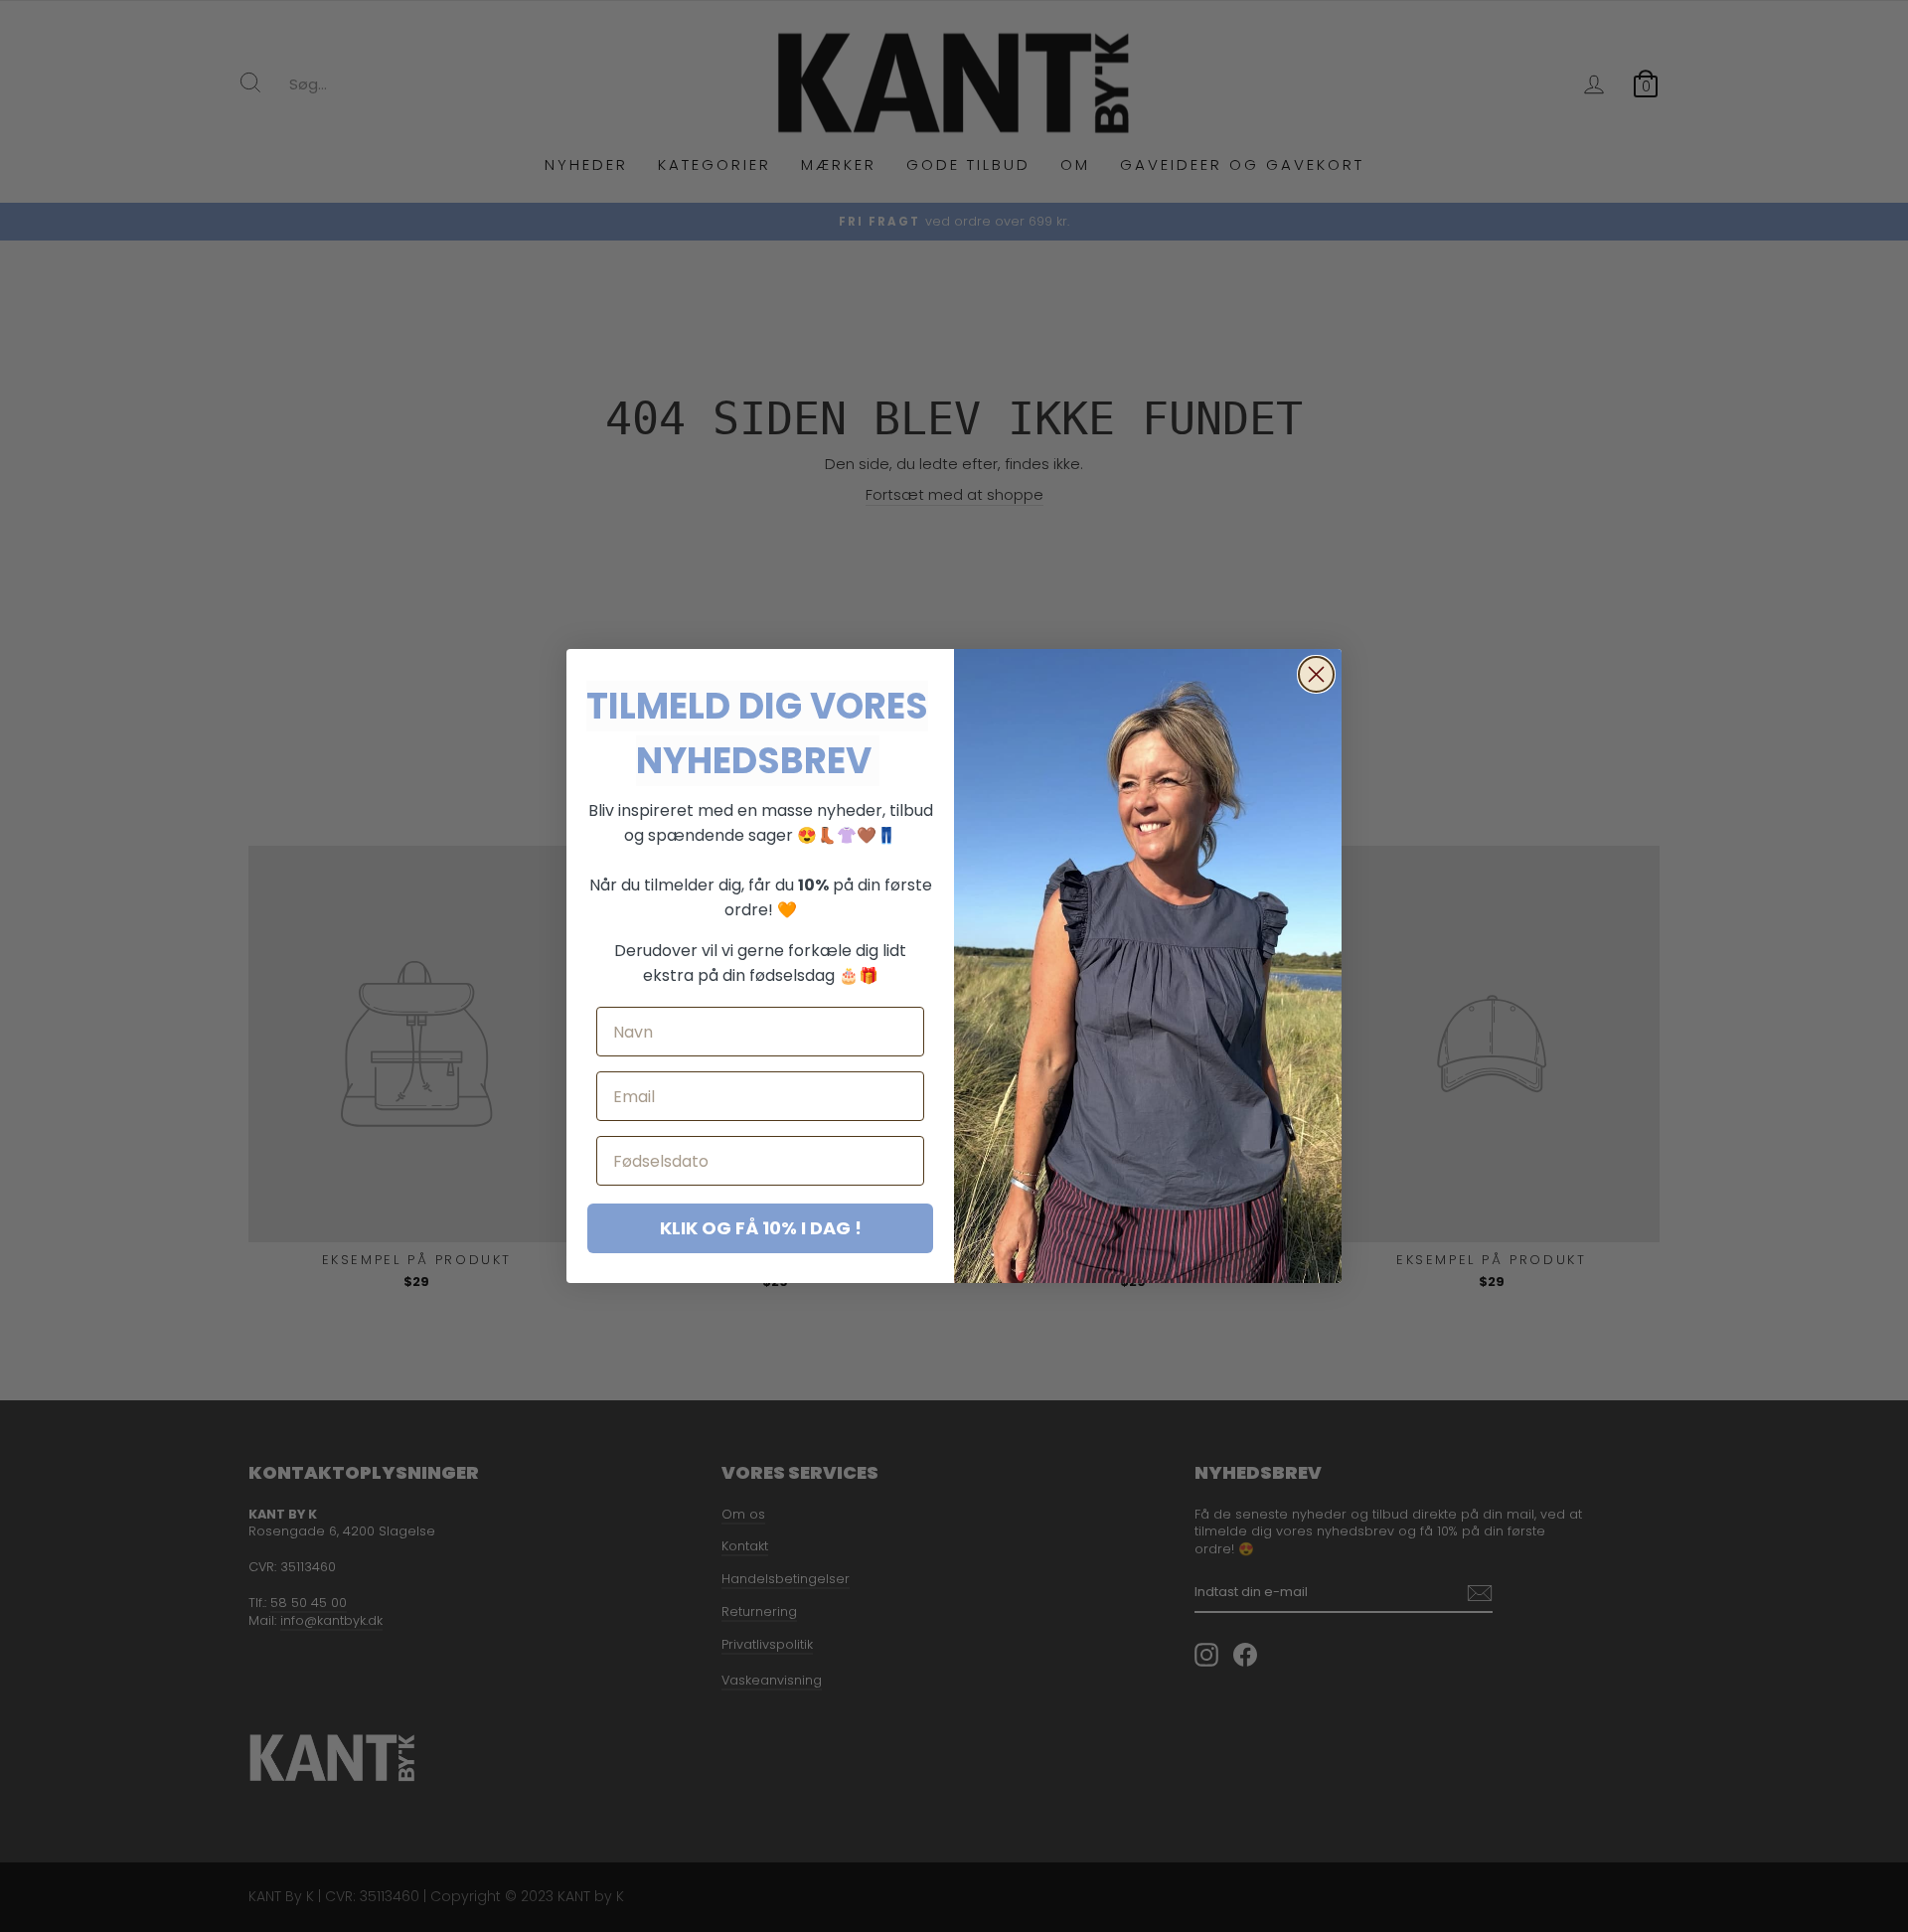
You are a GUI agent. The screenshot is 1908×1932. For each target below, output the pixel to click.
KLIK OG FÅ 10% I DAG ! (761, 1228)
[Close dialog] (1316, 674)
